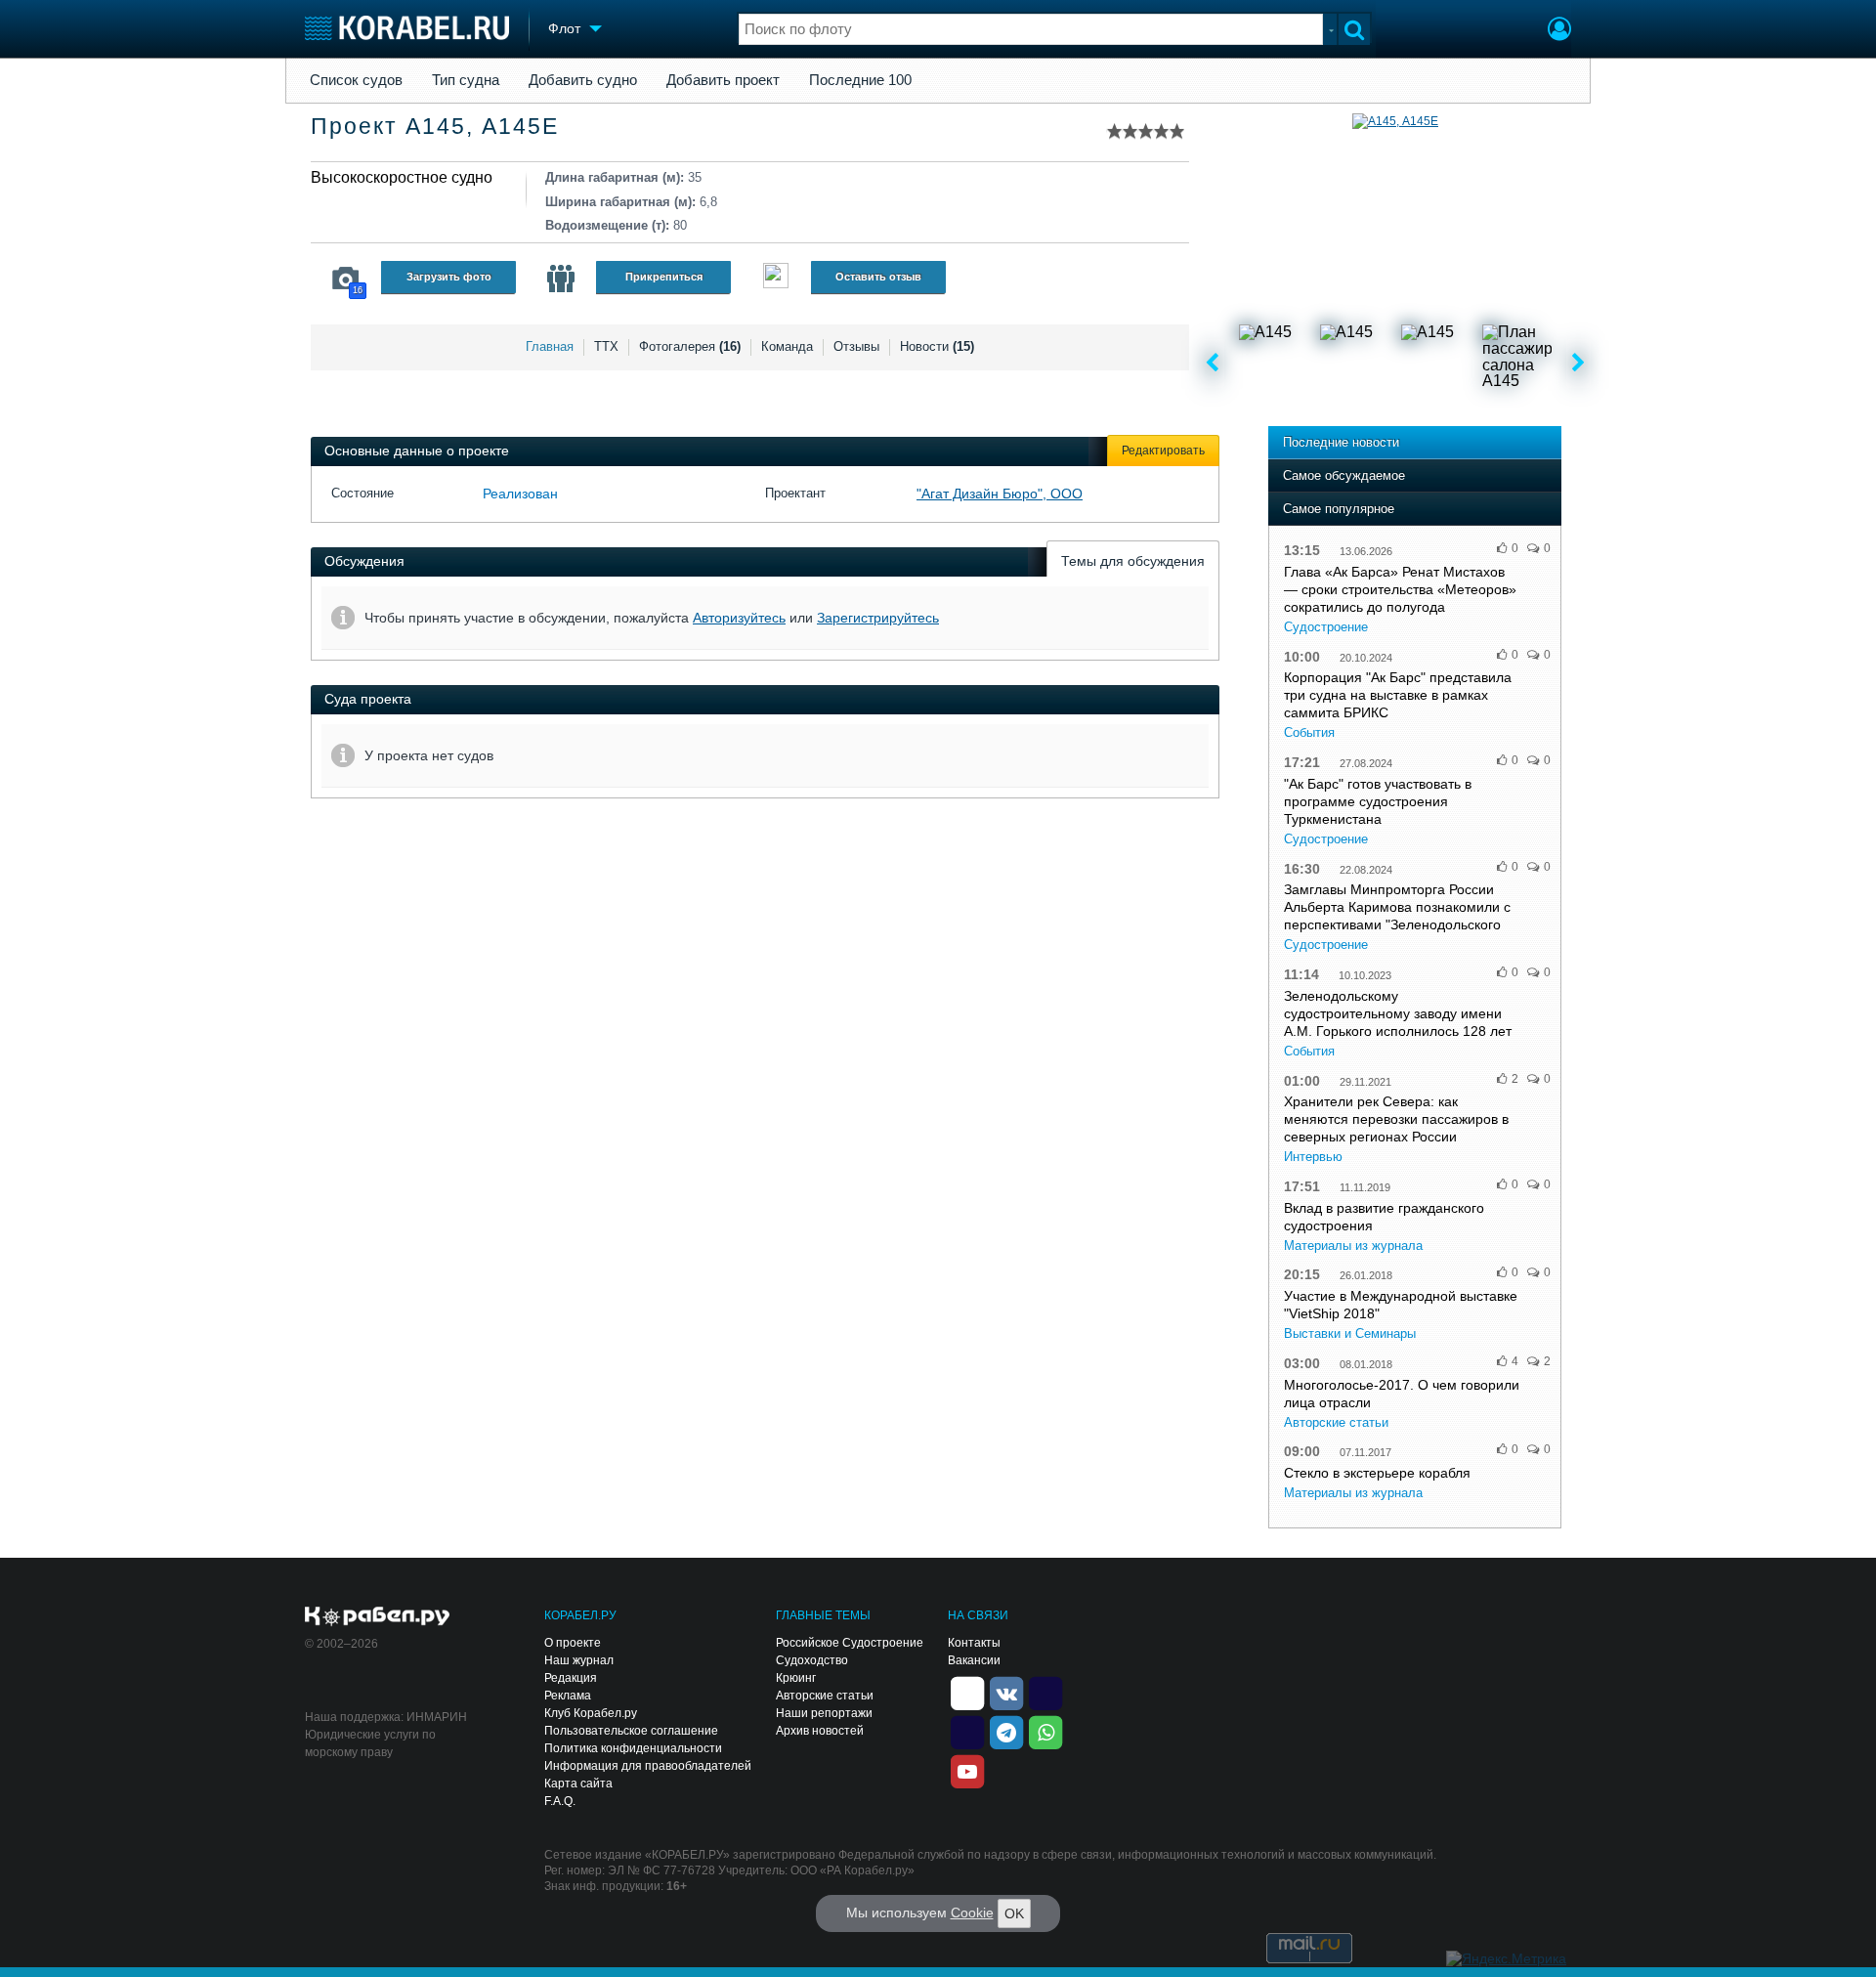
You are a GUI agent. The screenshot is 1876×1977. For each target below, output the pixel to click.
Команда (787, 346)
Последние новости (1341, 442)
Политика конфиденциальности (633, 1748)
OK (1014, 1913)
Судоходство (812, 1660)
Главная (550, 346)
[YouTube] (967, 1770)
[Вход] (1559, 31)
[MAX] (967, 1731)
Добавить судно (583, 80)
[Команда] (561, 279)
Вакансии (974, 1660)
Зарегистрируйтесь (878, 618)
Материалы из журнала (1353, 1246)
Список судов (356, 80)
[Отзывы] (776, 278)
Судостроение (1326, 627)
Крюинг (796, 1678)
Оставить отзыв (878, 277)
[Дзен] (967, 1692)
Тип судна (466, 80)
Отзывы (856, 346)
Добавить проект (723, 80)
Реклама (568, 1696)
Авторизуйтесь (739, 618)
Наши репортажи (824, 1713)
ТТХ (606, 346)
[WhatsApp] (1045, 1731)
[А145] (1278, 364)
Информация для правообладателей (648, 1766)
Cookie (972, 1913)
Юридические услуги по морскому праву (370, 1743)
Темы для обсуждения (1133, 561)
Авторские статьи (1336, 1422)
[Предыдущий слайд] (1212, 364)
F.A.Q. (560, 1801)
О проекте (573, 1643)
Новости (937, 346)
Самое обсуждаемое (1344, 475)
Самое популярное (1339, 509)
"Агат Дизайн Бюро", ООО (1000, 494)
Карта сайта (578, 1784)
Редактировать (1163, 451)
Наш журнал (579, 1660)
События (1309, 732)
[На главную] (407, 28)
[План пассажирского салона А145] (1521, 364)
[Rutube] (1045, 1692)
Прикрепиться (664, 277)
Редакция (571, 1678)
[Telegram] (1006, 1731)
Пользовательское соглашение (631, 1731)
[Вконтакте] (1006, 1692)
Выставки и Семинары (1350, 1333)
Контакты (974, 1643)
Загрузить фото (449, 277)
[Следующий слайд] (1578, 364)
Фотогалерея (690, 346)
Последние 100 (860, 80)
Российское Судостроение (850, 1643)
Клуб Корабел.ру (591, 1713)
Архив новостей (820, 1731)
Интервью (1313, 1157)
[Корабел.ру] (378, 1617)
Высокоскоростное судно (402, 177)
